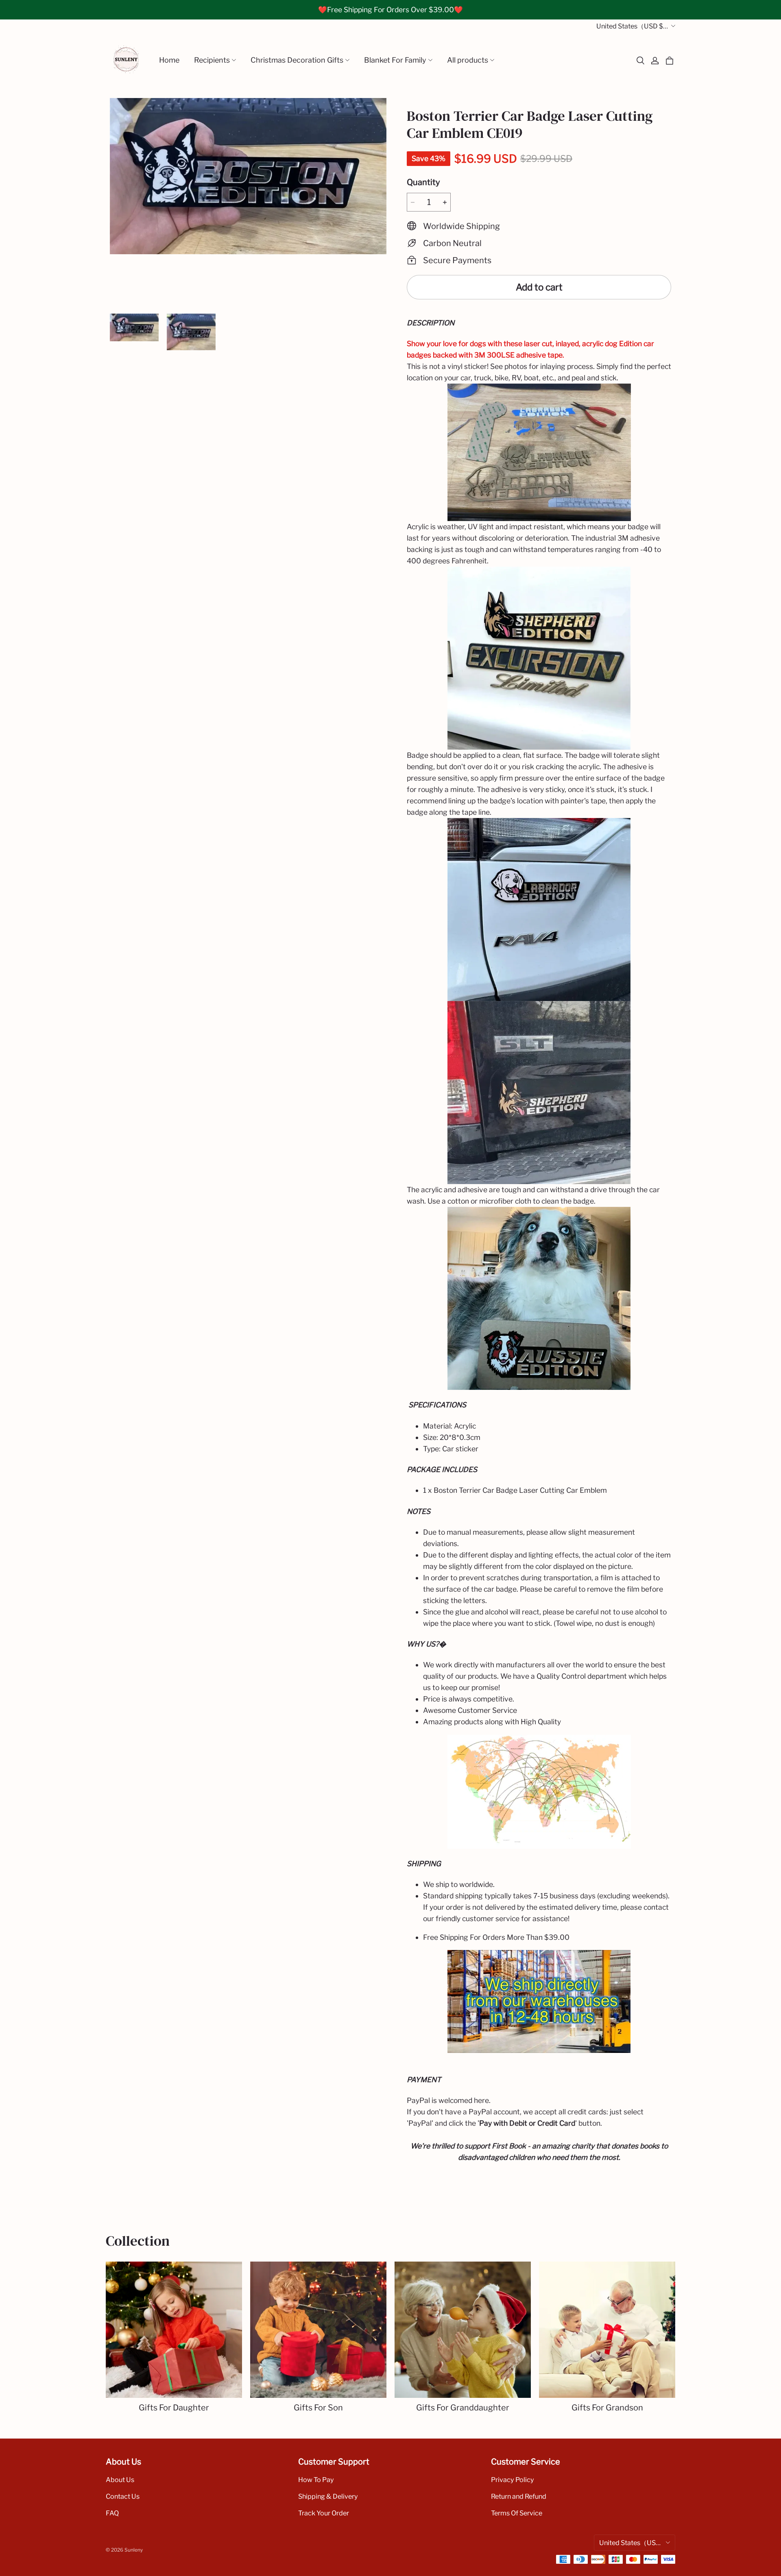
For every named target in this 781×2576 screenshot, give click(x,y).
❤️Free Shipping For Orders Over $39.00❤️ (390, 10)
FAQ (112, 2513)
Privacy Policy (513, 2480)
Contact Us (123, 2496)
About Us (120, 2480)
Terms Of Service (517, 2513)
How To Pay (316, 2480)
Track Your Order (324, 2513)
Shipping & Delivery (328, 2496)
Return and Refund (519, 2496)
